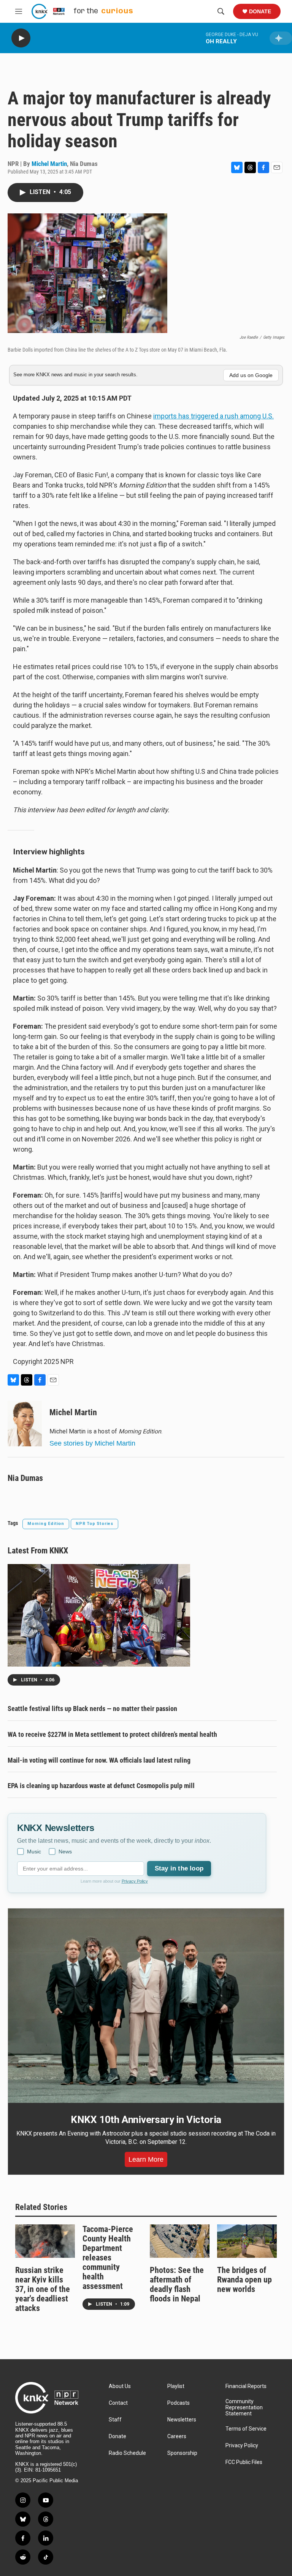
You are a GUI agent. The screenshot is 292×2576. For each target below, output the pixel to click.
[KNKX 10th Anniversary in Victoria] (146, 2006)
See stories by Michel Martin (92, 1443)
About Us (120, 2386)
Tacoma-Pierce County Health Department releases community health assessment (108, 2258)
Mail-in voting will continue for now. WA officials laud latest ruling (99, 1760)
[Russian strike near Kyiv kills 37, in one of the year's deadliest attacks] (45, 2241)
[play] (21, 38)
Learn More (146, 2159)
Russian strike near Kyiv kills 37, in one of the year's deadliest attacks (43, 2289)
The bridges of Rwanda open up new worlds (244, 2280)
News (65, 1851)
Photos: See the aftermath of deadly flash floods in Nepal (177, 2284)
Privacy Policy (135, 1881)
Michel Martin (49, 164)
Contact (118, 2403)
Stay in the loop (179, 1868)
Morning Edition (46, 1524)
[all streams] (281, 38)
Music (34, 1851)
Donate (260, 11)
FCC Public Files (244, 2462)
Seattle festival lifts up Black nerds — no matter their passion (92, 1709)
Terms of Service (246, 2429)
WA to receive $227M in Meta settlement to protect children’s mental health (112, 1734)
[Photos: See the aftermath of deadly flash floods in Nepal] (180, 2241)
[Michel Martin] (25, 1424)
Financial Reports (246, 2386)
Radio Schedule (127, 2453)
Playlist (176, 2386)
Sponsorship (182, 2453)
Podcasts (179, 2403)
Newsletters (182, 2420)
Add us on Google (251, 375)
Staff (115, 2420)
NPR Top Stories (94, 1524)
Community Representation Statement (244, 2408)
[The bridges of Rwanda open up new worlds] (247, 2241)
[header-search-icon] (221, 11)
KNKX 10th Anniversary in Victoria (146, 2120)
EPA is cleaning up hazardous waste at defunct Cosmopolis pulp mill (101, 1786)
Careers (177, 2436)
